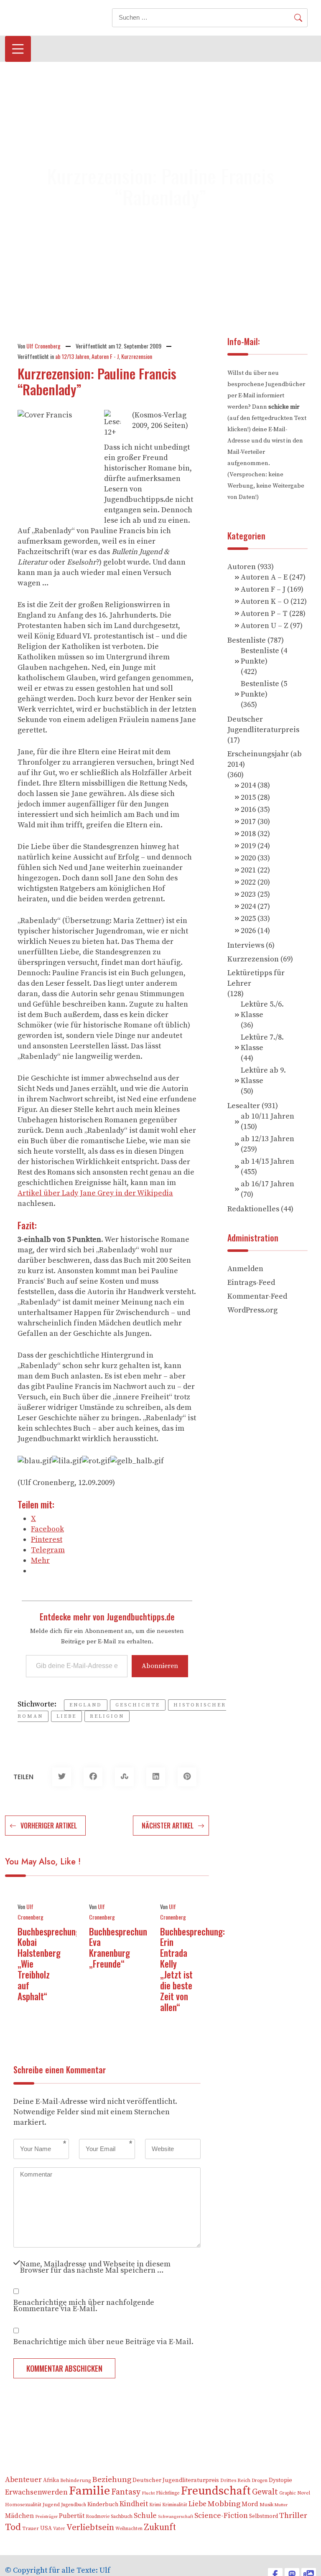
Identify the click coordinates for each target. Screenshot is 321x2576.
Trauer (31, 2528)
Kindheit (134, 2504)
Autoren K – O (265, 601)
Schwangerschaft (176, 2517)
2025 (248, 919)
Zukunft (160, 2527)
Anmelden (245, 1269)
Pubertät (72, 2516)
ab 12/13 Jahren (72, 356)
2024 (248, 907)
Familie (89, 2491)
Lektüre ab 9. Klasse (263, 1076)
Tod (13, 2527)
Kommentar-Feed (257, 1296)
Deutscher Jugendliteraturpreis (263, 725)
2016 (248, 810)
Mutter (281, 2505)
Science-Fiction (221, 2516)
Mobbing (224, 2504)
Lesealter (244, 1106)
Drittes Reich (235, 2481)
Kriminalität (175, 2505)
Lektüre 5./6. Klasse (262, 1010)
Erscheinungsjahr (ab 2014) (265, 759)
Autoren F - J (105, 356)
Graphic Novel (295, 2493)
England (86, 1705)
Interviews (246, 945)
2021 (248, 870)
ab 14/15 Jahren (267, 1161)
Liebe (66, 1716)
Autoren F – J (263, 589)
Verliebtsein (90, 2528)
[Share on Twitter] (62, 1777)
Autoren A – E (264, 577)
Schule (145, 2516)
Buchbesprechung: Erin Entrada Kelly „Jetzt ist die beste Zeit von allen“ (192, 1969)
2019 (248, 846)
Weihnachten (129, 2529)
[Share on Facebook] (93, 1777)
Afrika (51, 2481)
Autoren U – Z (265, 626)
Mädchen (19, 2516)
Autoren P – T (264, 614)
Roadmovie (98, 2517)
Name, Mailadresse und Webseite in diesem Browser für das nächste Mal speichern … (95, 2266)
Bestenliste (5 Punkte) (264, 689)
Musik (266, 2505)
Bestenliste (247, 640)
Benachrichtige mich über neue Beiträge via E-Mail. (103, 2341)
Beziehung (112, 2480)
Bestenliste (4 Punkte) (264, 656)
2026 (248, 931)
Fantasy (126, 2492)
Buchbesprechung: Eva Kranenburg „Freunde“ (121, 1948)
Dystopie (280, 2480)
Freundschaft (216, 2491)
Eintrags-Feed (251, 1283)
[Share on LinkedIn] (156, 1777)
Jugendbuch (74, 2505)
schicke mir (284, 407)
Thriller (293, 2516)
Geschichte (138, 1705)
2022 (248, 882)
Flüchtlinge (168, 2493)
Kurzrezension (137, 356)
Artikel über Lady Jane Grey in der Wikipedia (95, 1193)
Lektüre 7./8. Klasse (262, 1043)
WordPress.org (252, 1310)
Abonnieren (160, 1666)
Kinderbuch (103, 2505)
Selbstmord (264, 2516)
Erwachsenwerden (36, 2492)
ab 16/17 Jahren (267, 1184)
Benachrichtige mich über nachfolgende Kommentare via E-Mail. (84, 2305)
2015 (248, 797)
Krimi (155, 2505)
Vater (59, 2529)
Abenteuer (23, 2480)
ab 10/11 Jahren (267, 1116)
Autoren (242, 567)
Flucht (148, 2493)
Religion (107, 1716)
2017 (248, 822)
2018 (248, 834)
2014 (248, 785)
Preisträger (46, 2517)
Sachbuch (122, 2516)
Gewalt (265, 2492)
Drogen (260, 2481)
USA (46, 2529)
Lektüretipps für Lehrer (256, 978)
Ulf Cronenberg (43, 346)
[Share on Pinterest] (187, 1777)
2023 (248, 894)
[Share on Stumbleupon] (124, 1777)
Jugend (51, 2505)
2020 (248, 858)
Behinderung (75, 2481)
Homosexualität (23, 2505)
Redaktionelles (253, 1209)
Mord (250, 2504)
